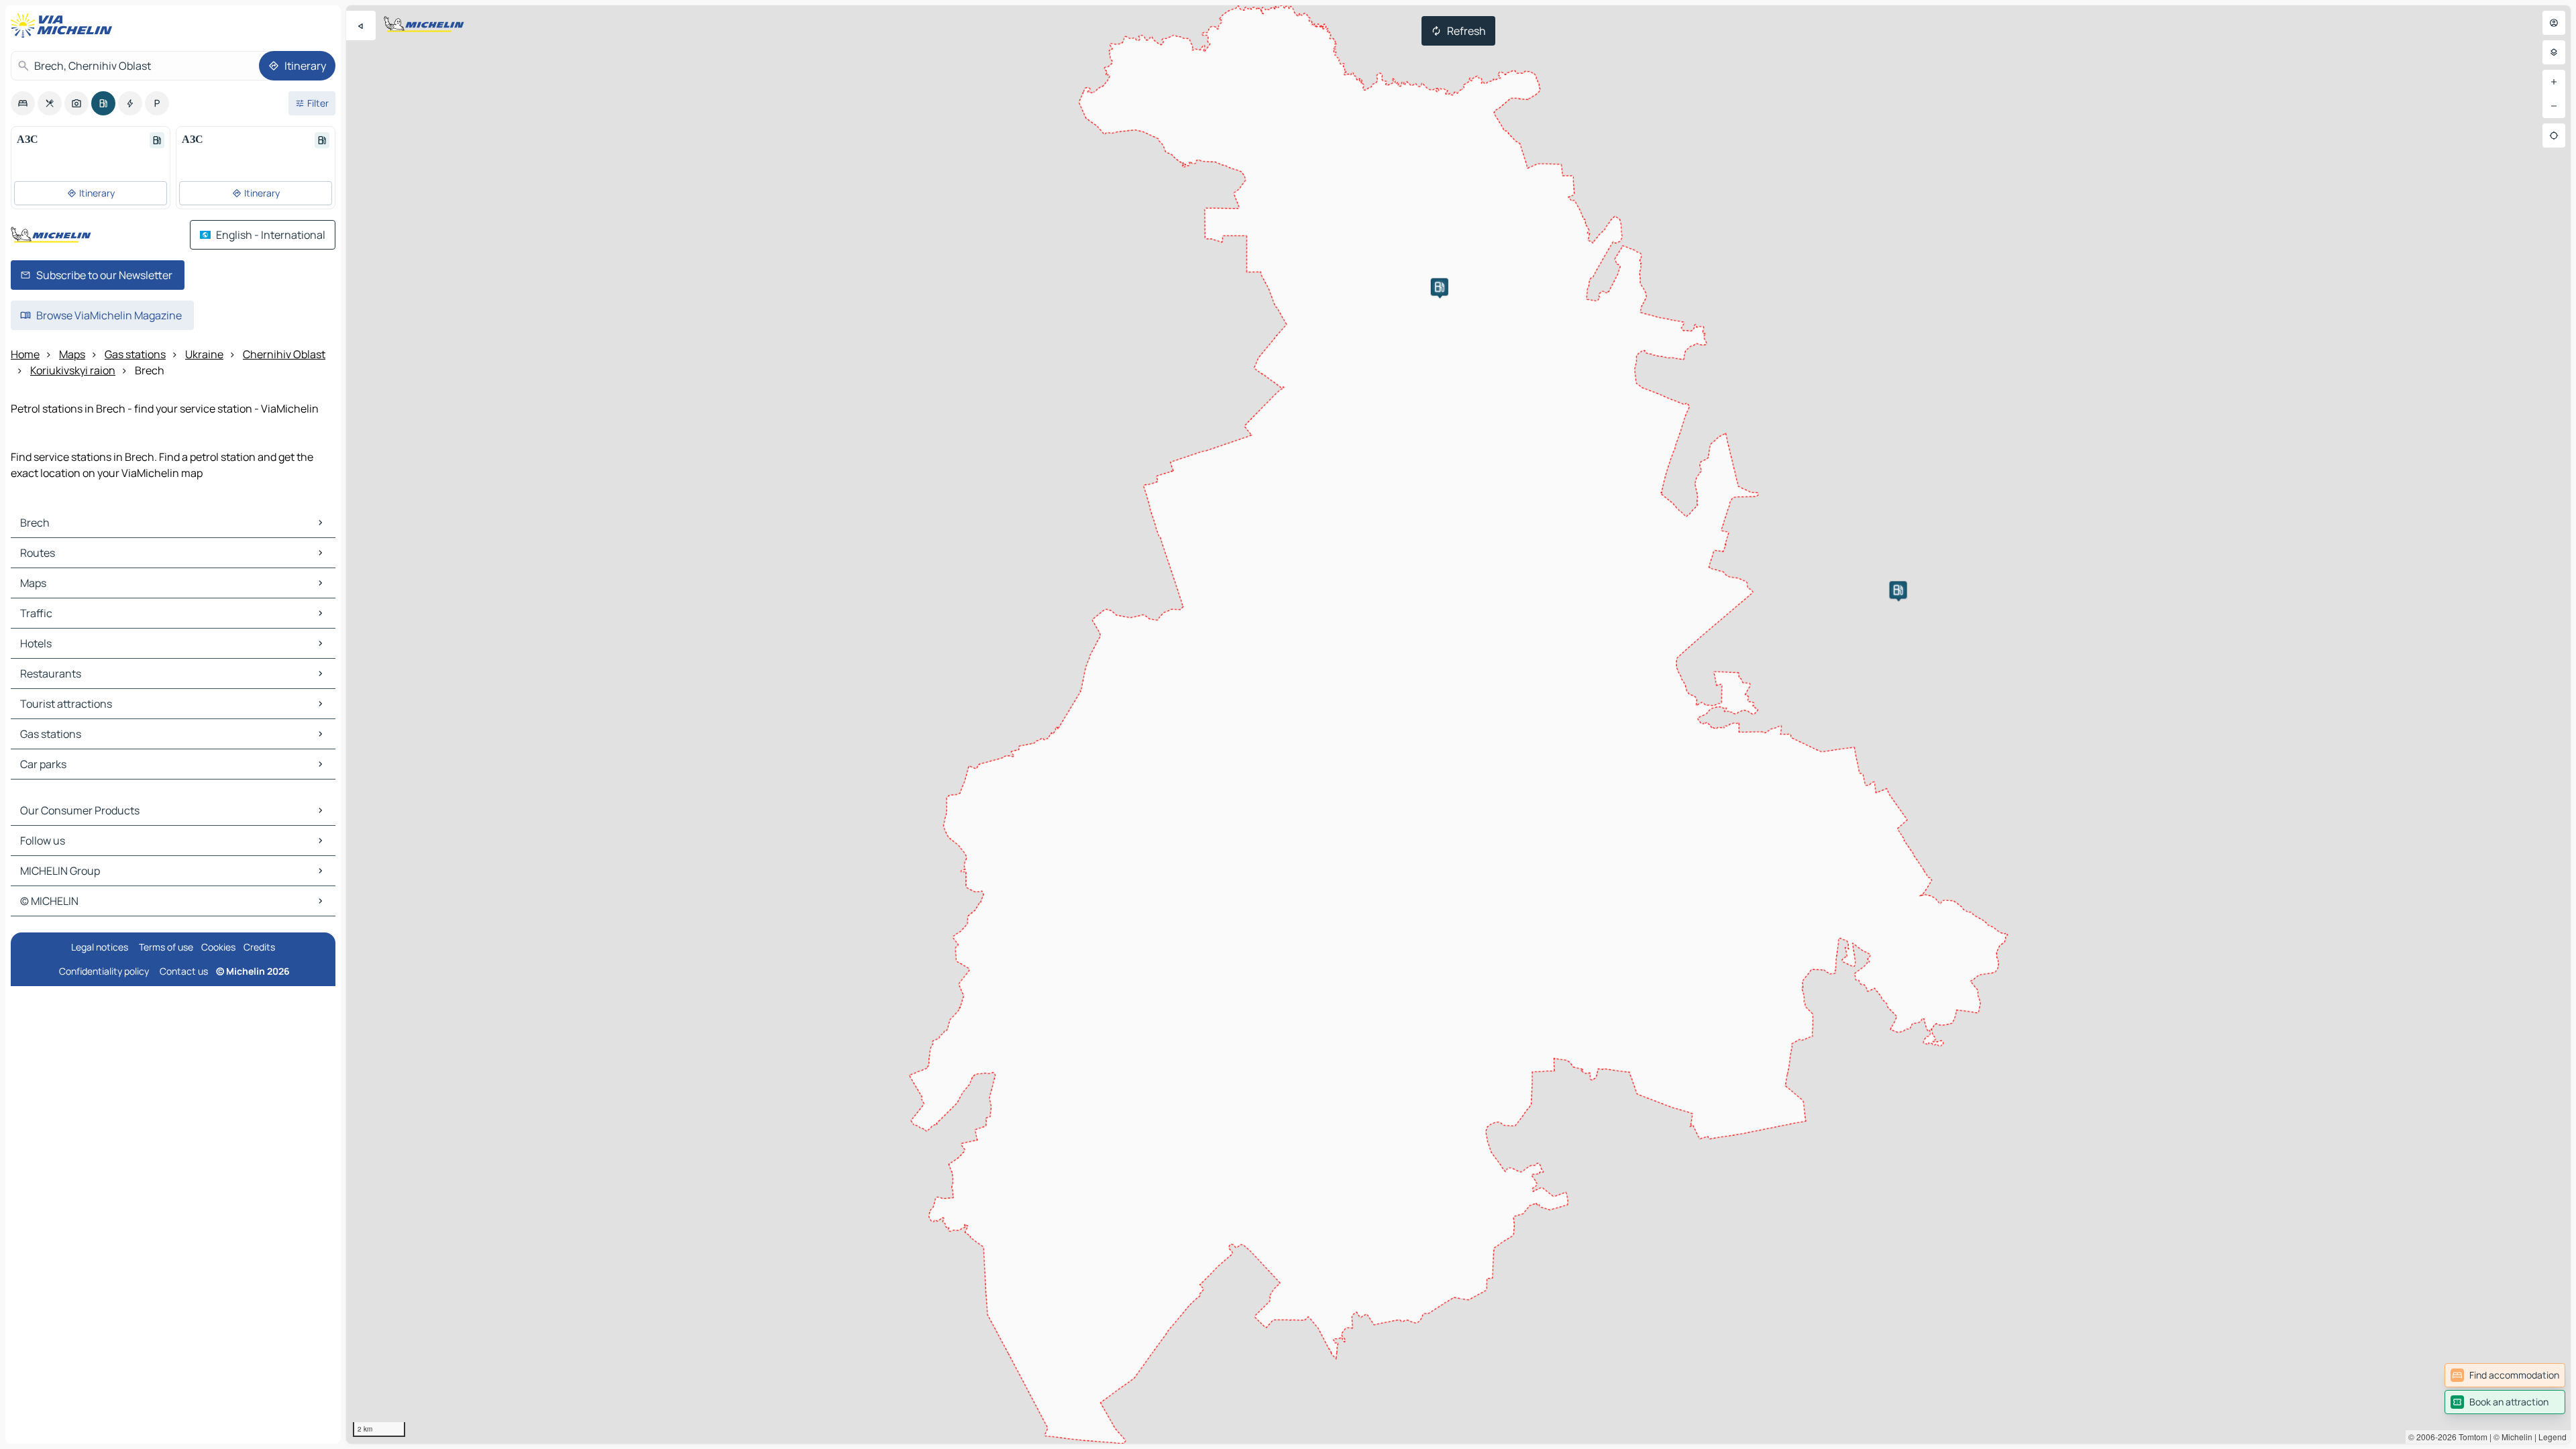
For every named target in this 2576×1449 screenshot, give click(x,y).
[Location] (2554, 136)
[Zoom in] (2554, 82)
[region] (1458, 724)
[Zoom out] (2554, 106)
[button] (1440, 287)
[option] (23, 103)
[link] (2505, 1375)
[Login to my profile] (2554, 23)
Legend (2553, 1437)
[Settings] (2554, 52)
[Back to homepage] (64, 25)
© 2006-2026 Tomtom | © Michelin (2470, 1437)
